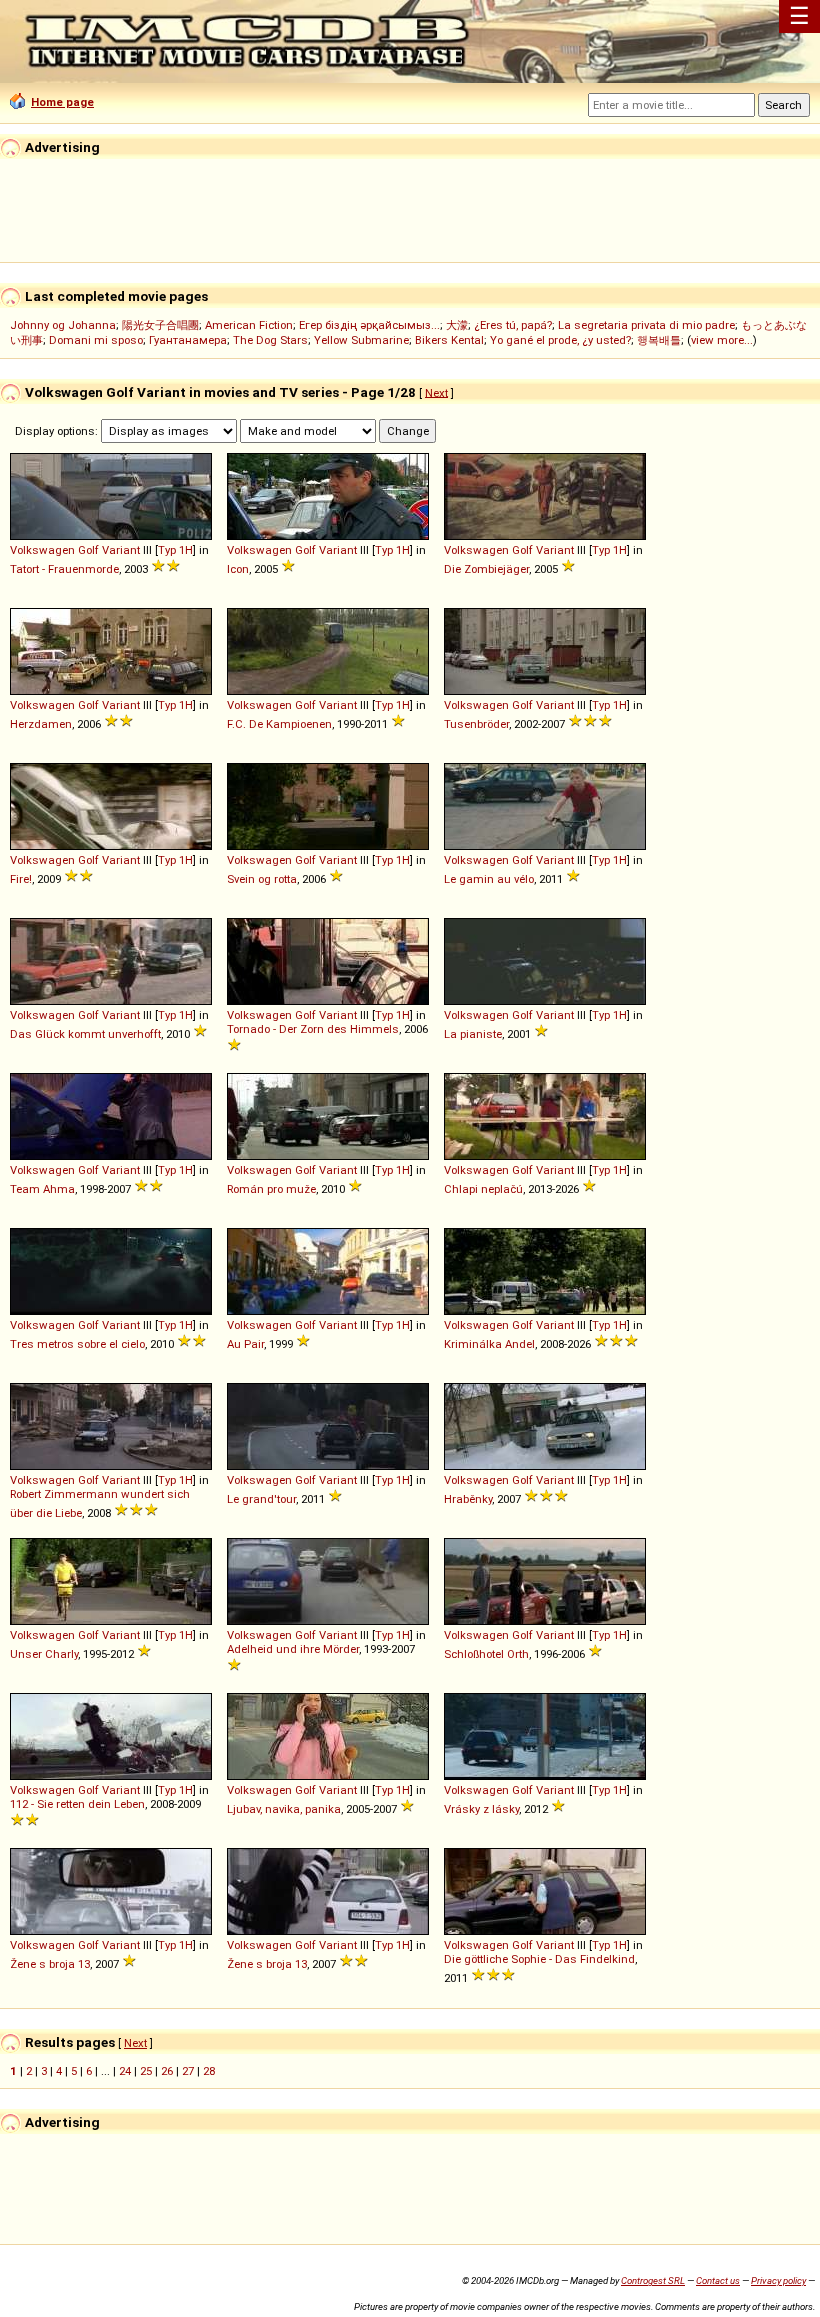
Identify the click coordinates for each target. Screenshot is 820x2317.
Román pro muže (271, 1189)
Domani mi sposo (96, 340)
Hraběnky (468, 1499)
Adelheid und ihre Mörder (293, 1649)
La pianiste (473, 1034)
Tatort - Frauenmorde (64, 569)
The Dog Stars (270, 340)
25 (146, 2071)
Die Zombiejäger (486, 569)
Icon (238, 569)
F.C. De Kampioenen (279, 724)
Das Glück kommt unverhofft (85, 1034)
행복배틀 (659, 340)
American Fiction (249, 325)
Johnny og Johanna (63, 325)
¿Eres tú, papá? (513, 325)
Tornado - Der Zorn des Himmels (313, 1029)
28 (209, 2071)
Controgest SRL (653, 2280)
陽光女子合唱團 (160, 325)
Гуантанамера (188, 340)
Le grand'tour (261, 1499)
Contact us (718, 2280)
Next (436, 392)
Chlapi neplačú (483, 1189)
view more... (722, 340)
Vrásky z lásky (481, 1809)
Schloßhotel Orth (486, 1654)
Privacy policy (778, 2280)
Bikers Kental (449, 340)
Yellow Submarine (361, 340)
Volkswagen (42, 550)
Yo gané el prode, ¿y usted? (560, 340)
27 (188, 2071)
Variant (121, 550)
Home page (62, 102)
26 (167, 2071)
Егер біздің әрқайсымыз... (369, 325)
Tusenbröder (476, 724)
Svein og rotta (262, 879)
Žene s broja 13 (50, 1964)
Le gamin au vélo (489, 879)
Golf (88, 550)
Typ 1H (175, 550)
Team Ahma (42, 1189)
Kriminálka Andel (489, 1344)
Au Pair (245, 1344)
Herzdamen (41, 724)
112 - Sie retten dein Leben (77, 1804)
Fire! (21, 879)
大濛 (457, 325)
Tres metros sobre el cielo (77, 1344)
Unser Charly (44, 1654)
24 (125, 2071)
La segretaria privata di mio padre (646, 325)
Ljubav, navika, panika (284, 1809)
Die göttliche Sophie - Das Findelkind (539, 1959)
